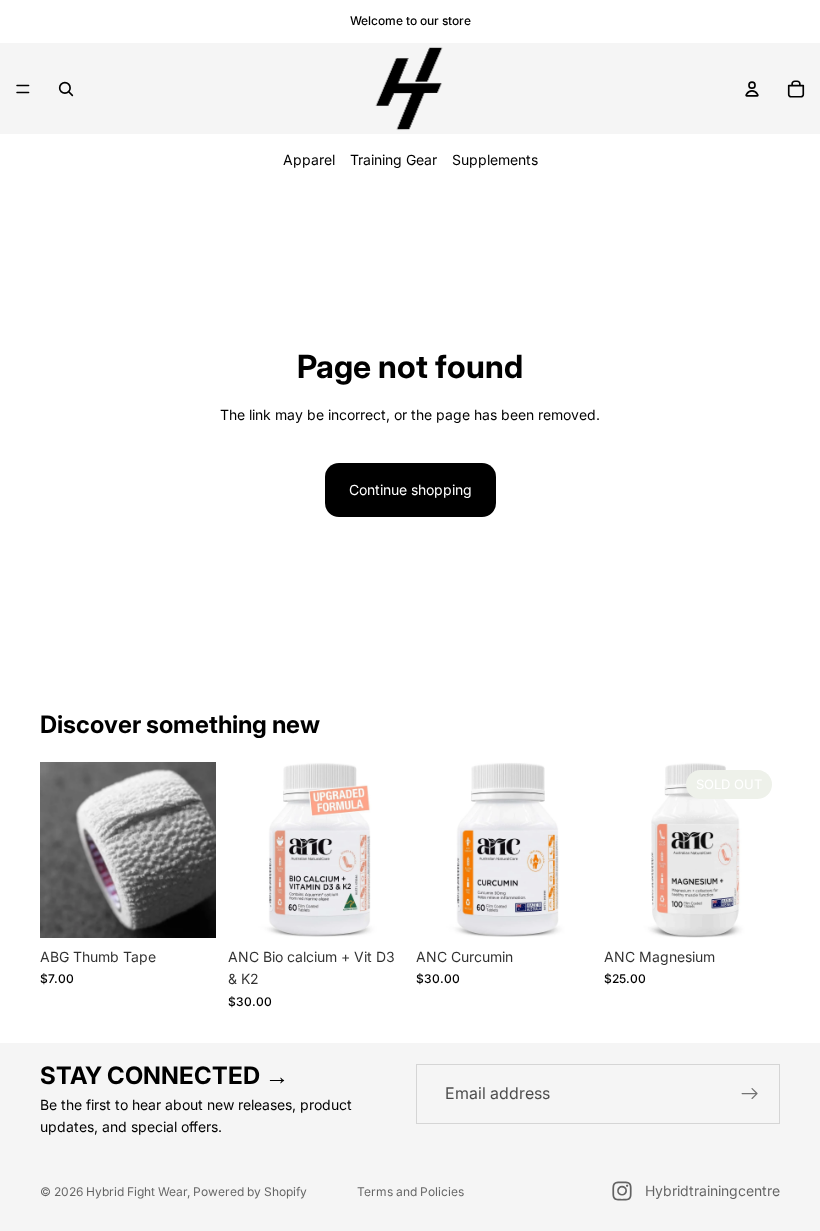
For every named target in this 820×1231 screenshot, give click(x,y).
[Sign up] (750, 1094)
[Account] (752, 89)
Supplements (495, 159)
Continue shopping (410, 489)
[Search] (66, 89)
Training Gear (393, 159)
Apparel (309, 159)
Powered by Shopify (250, 1191)
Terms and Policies (410, 1191)
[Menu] (23, 89)
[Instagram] (622, 1191)
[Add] (185, 907)
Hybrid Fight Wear (136, 1191)
